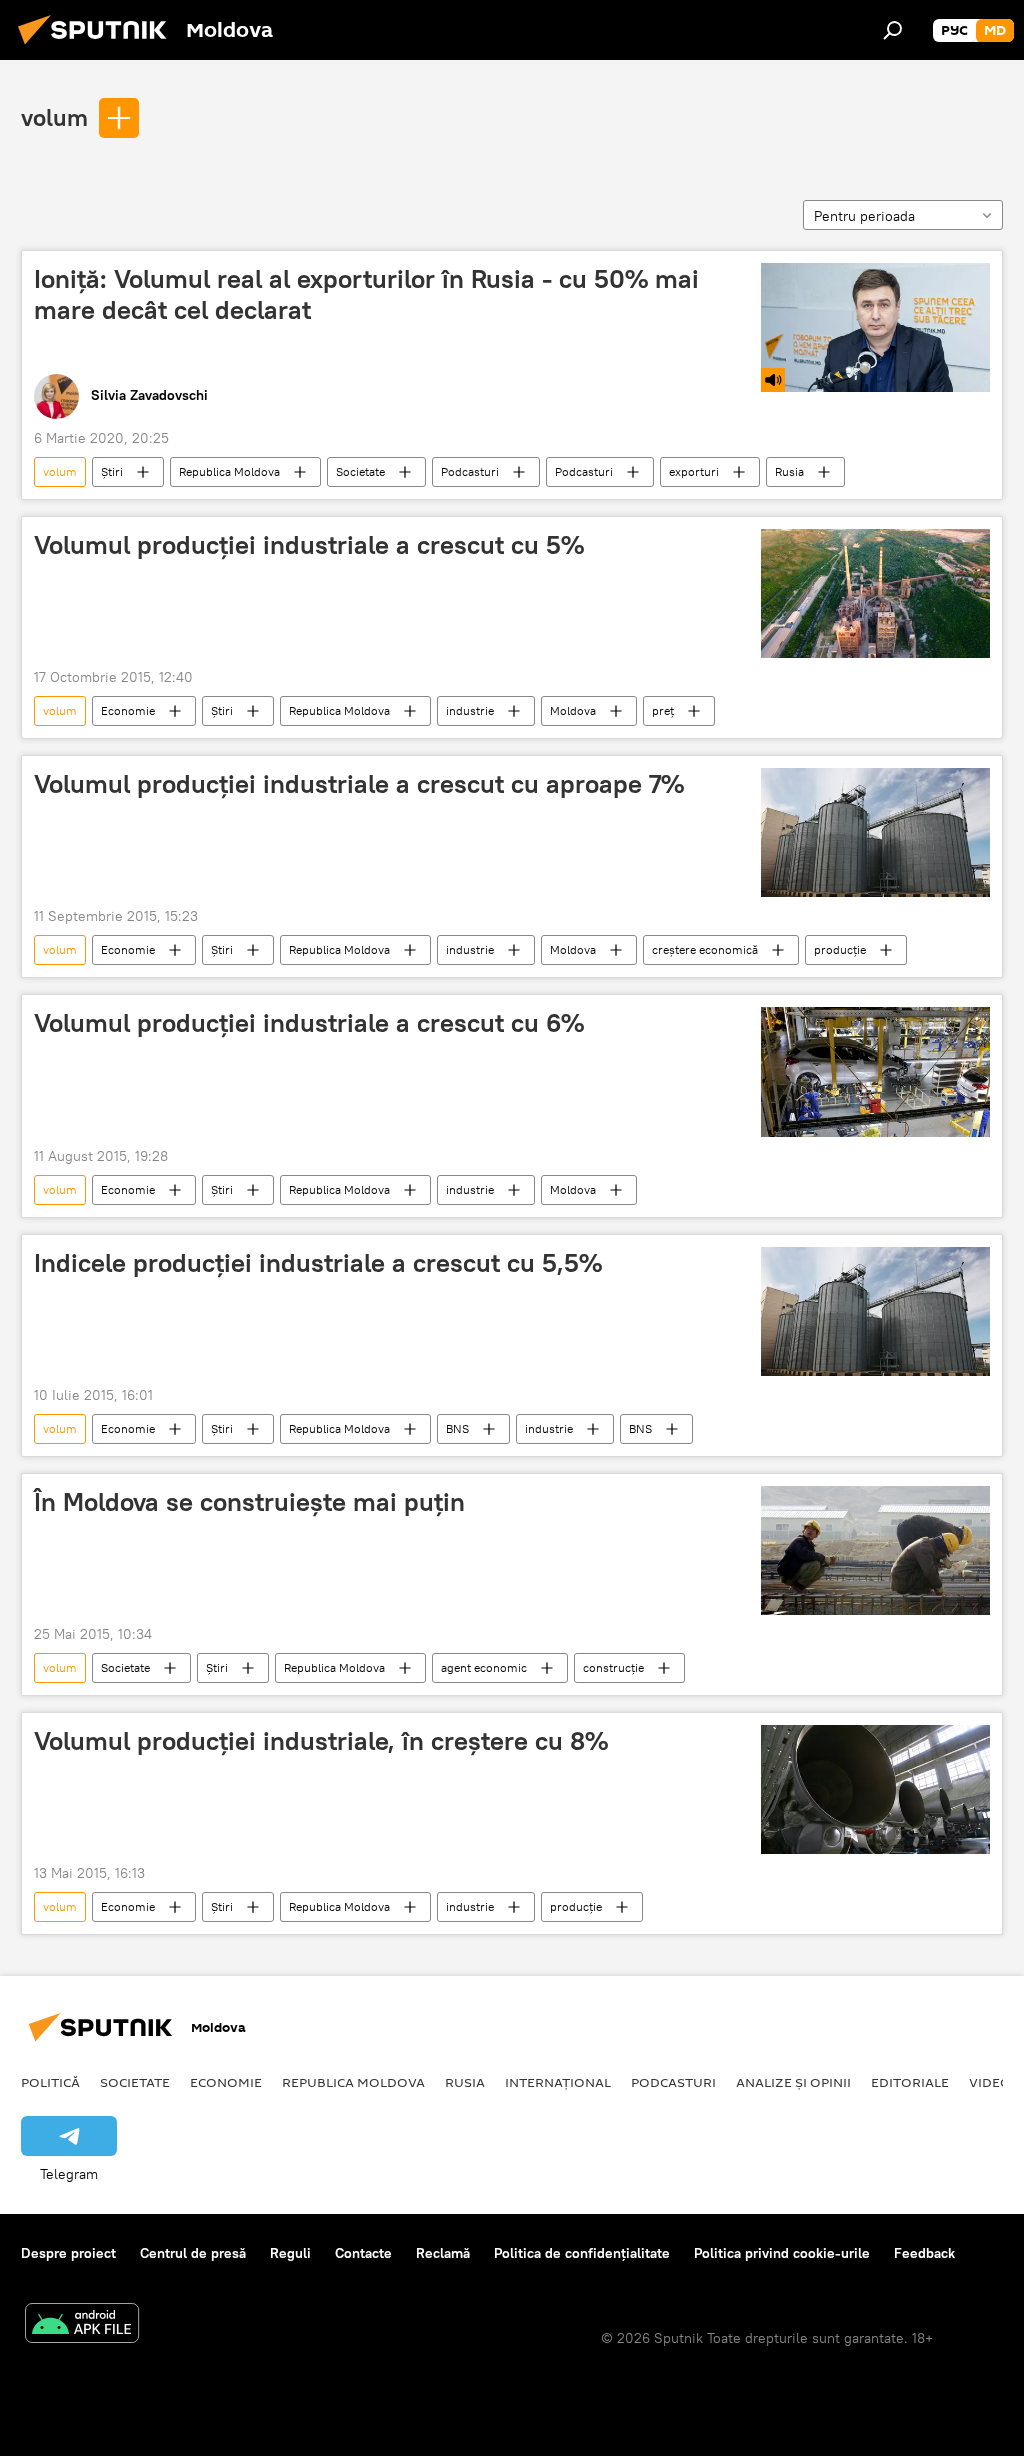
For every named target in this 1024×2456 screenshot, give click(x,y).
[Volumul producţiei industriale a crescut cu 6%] (875, 1071)
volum (54, 117)
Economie (128, 710)
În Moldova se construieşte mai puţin (249, 1502)
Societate (360, 471)
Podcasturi (470, 471)
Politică (50, 2082)
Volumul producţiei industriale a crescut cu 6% (309, 1023)
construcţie (613, 1667)
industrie (470, 710)
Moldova (573, 710)
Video (990, 2082)
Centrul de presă (193, 2253)
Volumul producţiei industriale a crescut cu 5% (309, 545)
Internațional (558, 2082)
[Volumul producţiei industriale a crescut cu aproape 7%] (875, 832)
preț (663, 710)
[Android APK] (82, 2325)
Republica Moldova (229, 471)
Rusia (789, 471)
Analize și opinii (793, 2082)
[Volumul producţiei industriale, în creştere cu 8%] (875, 1789)
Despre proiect (68, 2253)
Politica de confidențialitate (582, 2253)
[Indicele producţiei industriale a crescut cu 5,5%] (875, 1311)
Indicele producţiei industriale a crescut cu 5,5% (318, 1263)
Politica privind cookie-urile (782, 2253)
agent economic (484, 1667)
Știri (112, 471)
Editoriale (910, 2082)
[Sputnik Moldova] (98, 47)
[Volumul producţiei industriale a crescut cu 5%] (875, 593)
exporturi (694, 471)
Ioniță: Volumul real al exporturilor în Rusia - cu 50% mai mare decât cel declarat (366, 294)
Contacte (363, 2253)
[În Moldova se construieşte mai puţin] (875, 1550)
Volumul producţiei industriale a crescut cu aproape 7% (359, 784)
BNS (457, 1428)
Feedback (924, 2253)
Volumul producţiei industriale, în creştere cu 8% (321, 1741)
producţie (840, 949)
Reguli (290, 2253)
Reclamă (443, 2253)
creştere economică (705, 949)
